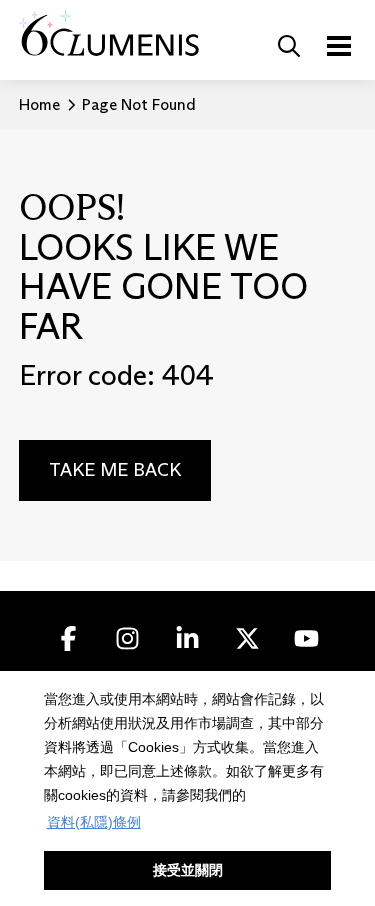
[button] (289, 46)
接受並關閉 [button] (188, 870)
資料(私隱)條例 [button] (94, 822)
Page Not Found (139, 104)
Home (39, 104)
